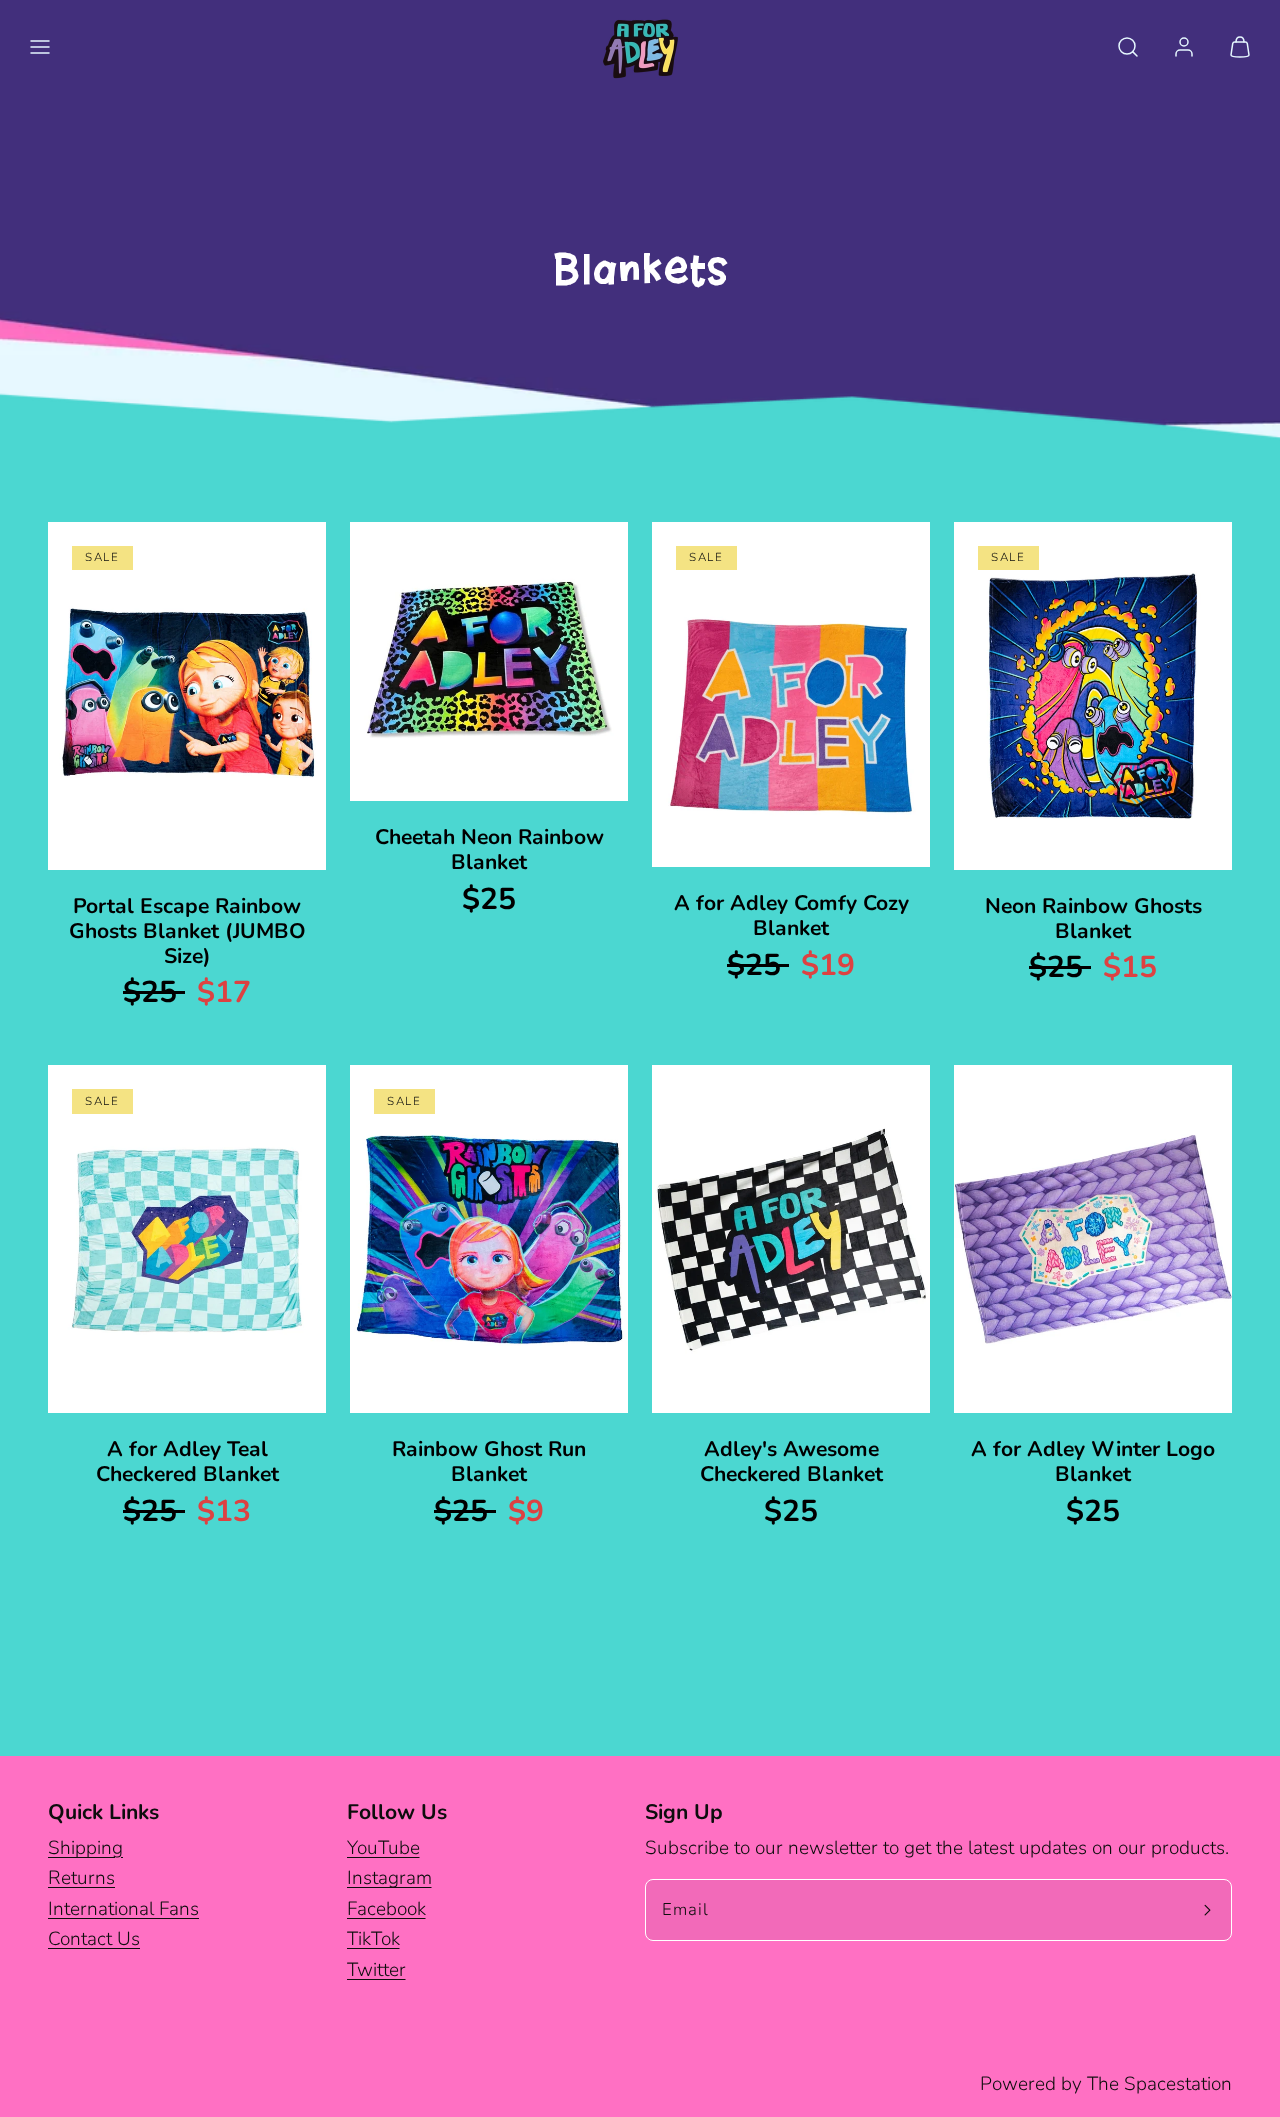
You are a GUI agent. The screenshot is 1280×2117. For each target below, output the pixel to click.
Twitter (376, 1970)
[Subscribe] (1208, 1909)
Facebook (386, 1909)
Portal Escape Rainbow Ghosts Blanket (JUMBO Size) (187, 931)
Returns (81, 1878)
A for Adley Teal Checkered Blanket (187, 1461)
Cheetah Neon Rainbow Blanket (489, 849)
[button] (40, 47)
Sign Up (684, 1812)
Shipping (85, 1848)
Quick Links (103, 1812)
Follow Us (397, 1812)
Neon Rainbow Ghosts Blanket (1093, 918)
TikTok (373, 1939)
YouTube (383, 1848)
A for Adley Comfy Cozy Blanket (791, 915)
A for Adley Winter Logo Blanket (1093, 1461)
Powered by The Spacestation (1106, 2084)
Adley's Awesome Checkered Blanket (791, 1461)
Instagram (389, 1878)
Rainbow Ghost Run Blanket (489, 1461)
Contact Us (94, 1939)
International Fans (123, 1909)
